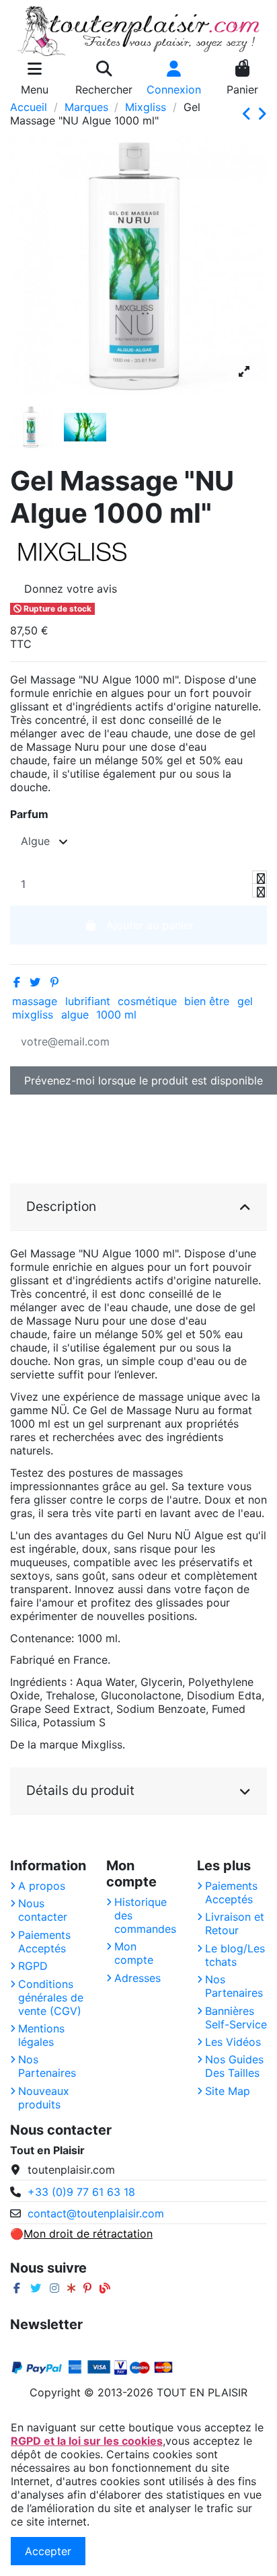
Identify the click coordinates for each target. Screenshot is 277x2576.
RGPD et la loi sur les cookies (87, 2441)
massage (35, 1001)
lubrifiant (88, 1001)
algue (75, 1015)
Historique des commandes (145, 1915)
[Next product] (262, 114)
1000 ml (116, 1015)
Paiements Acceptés (44, 1942)
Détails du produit (80, 1790)
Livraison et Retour (235, 1923)
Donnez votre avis (71, 589)
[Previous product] (249, 114)
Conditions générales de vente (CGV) (51, 1997)
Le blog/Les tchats (235, 1955)
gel (245, 1001)
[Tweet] (35, 982)
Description (61, 1206)
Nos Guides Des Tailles (234, 2066)
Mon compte (134, 1953)
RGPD (33, 1966)
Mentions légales (41, 2035)
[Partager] (17, 982)
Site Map (228, 2091)
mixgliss (33, 1015)
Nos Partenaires (47, 2066)
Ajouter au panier (150, 925)
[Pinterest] (54, 982)
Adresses (137, 1978)
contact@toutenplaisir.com (96, 2213)
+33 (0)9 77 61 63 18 (81, 2192)
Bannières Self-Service (236, 2018)
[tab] (138, 1207)
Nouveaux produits (44, 2098)
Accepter (48, 2551)
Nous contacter (43, 1910)
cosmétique (147, 1001)
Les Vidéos (233, 2042)
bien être (207, 1001)
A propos (42, 1886)
